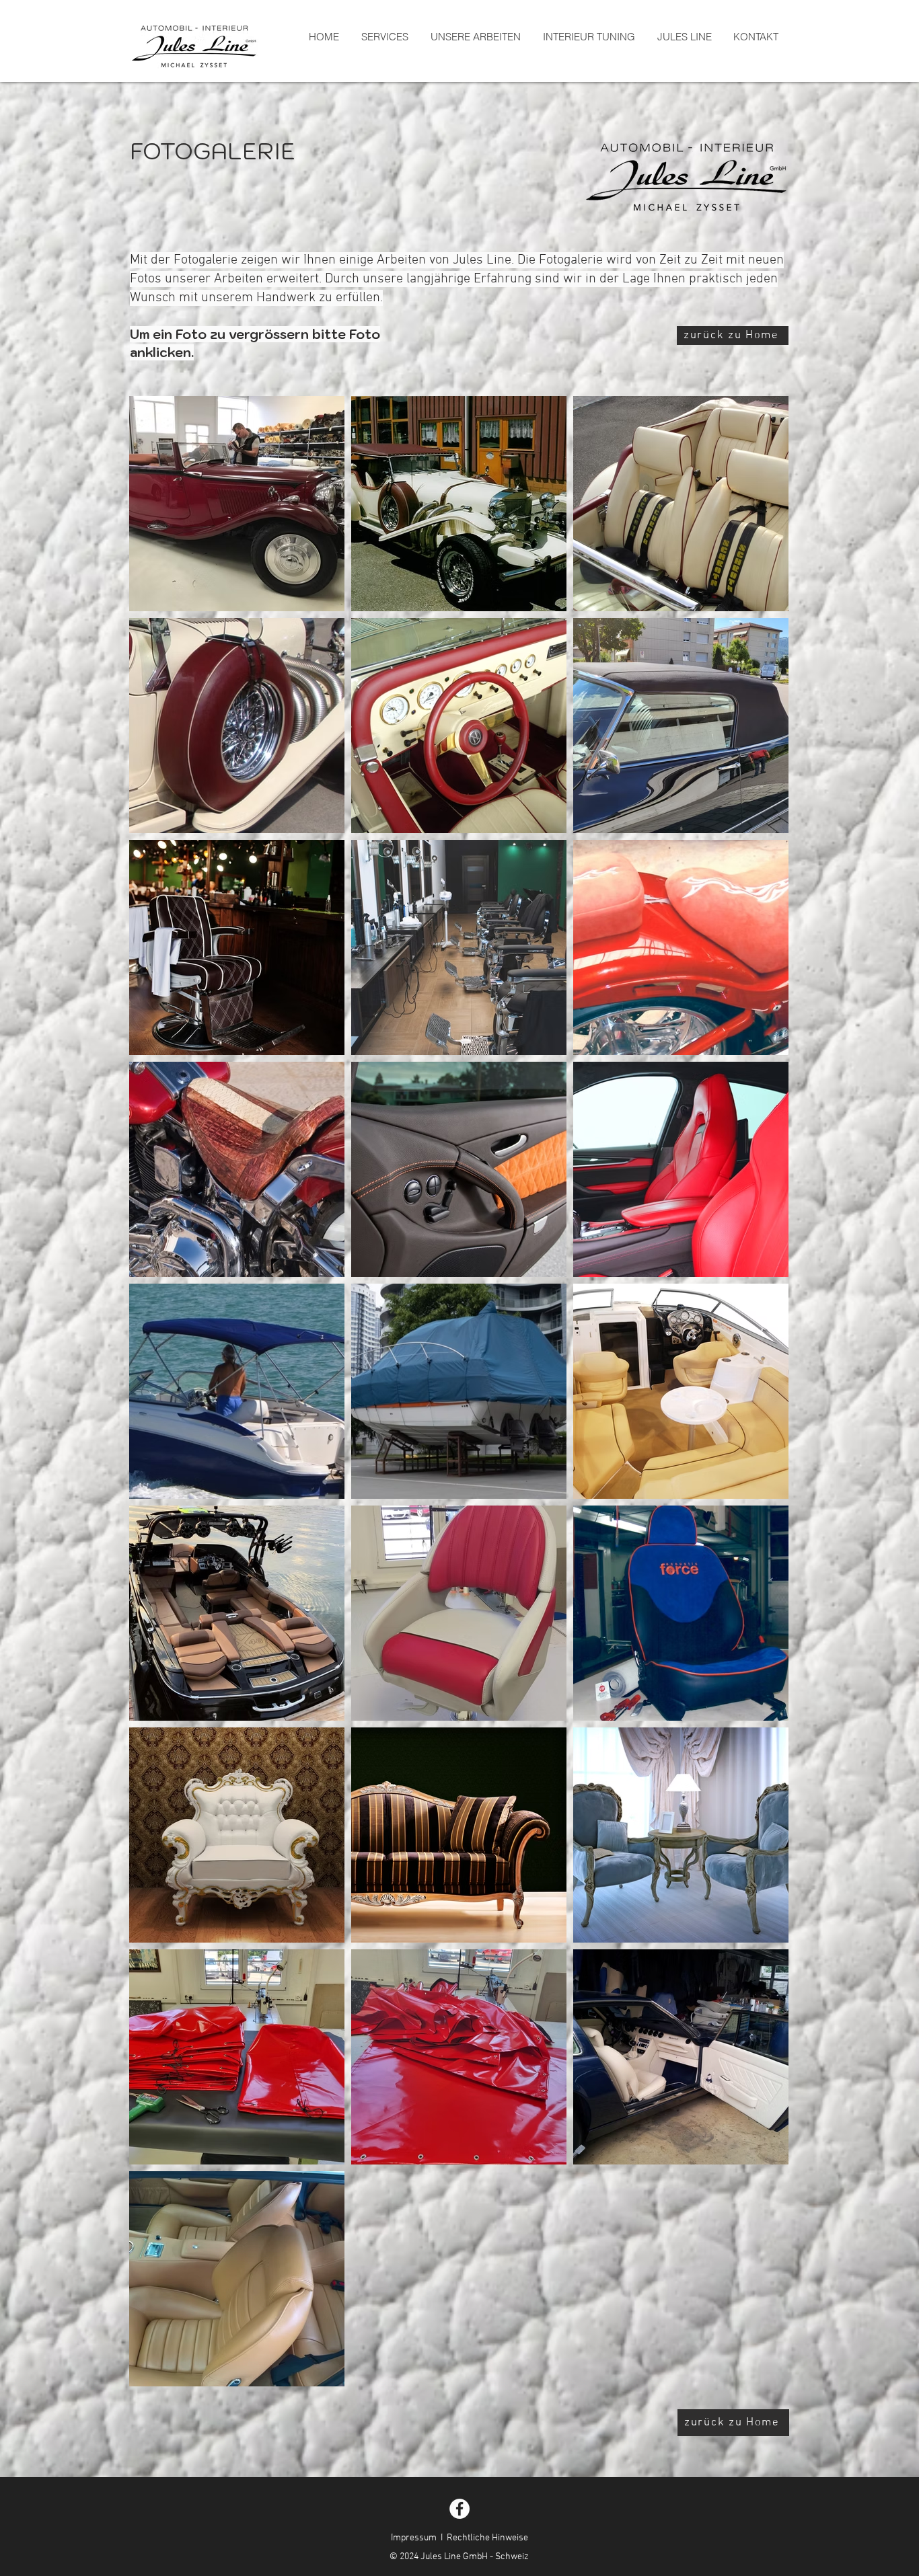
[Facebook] (459, 2509)
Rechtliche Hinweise (487, 2538)
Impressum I (417, 2538)
